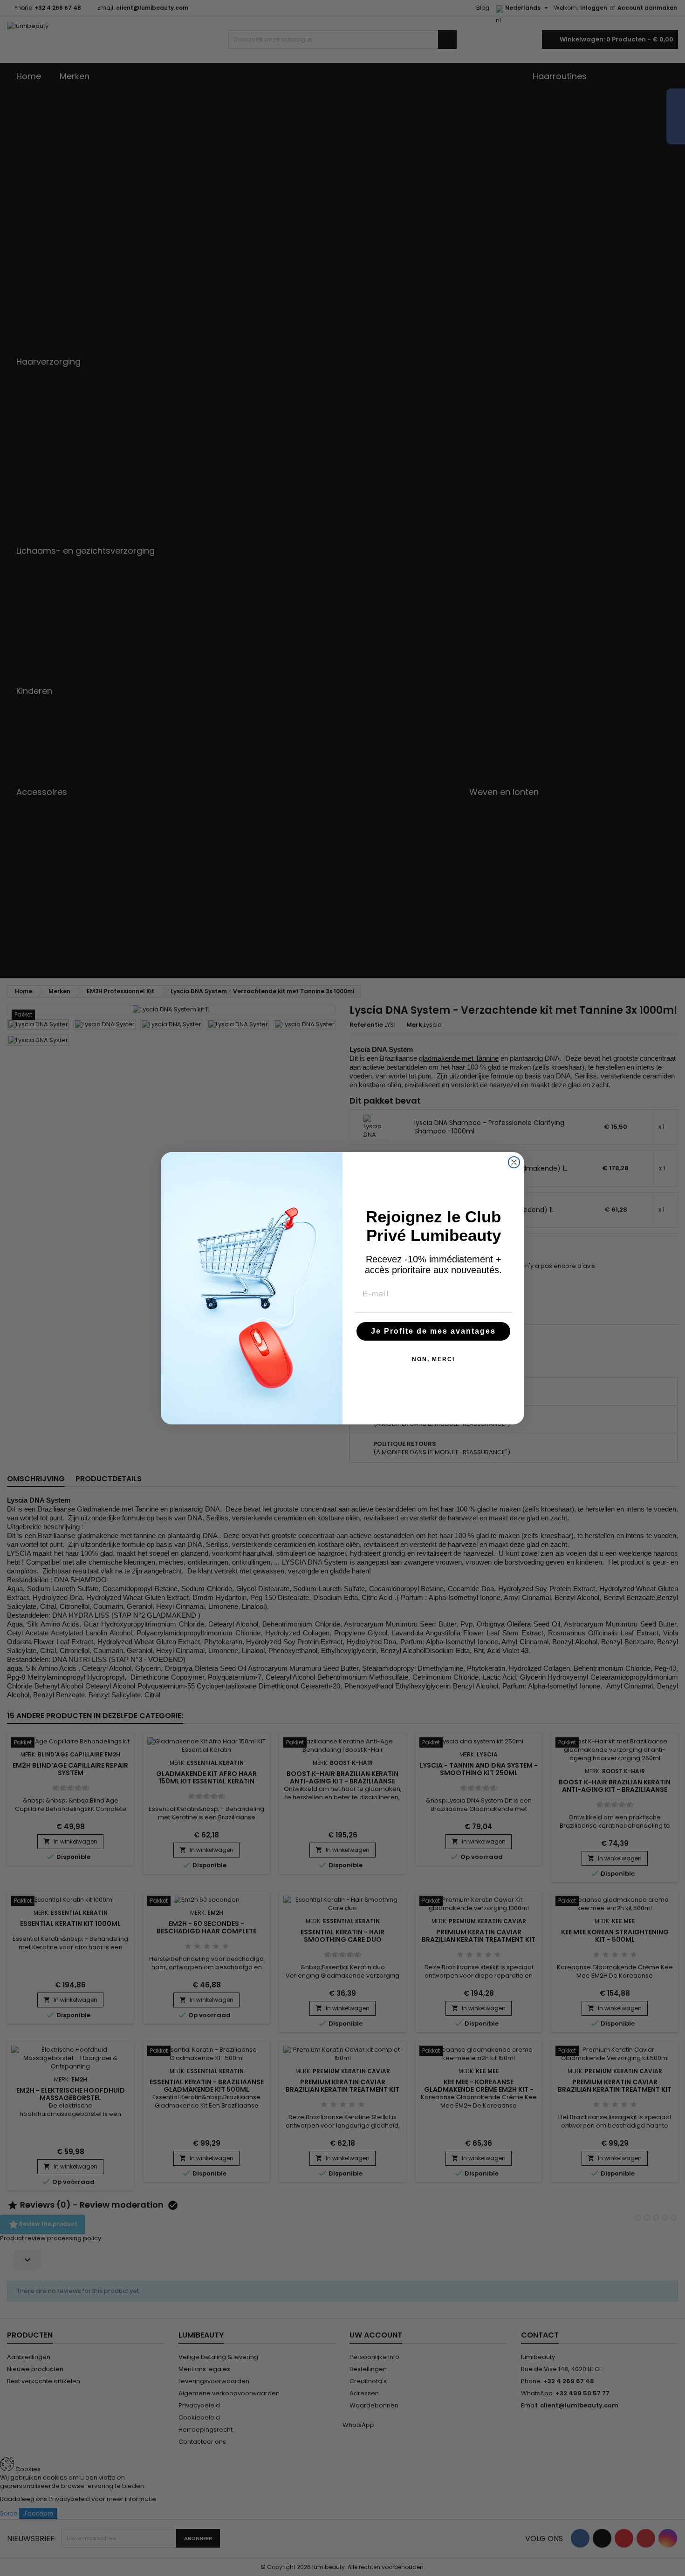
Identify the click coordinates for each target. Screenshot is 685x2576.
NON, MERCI (433, 1359)
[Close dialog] (514, 1162)
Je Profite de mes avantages (433, 1331)
